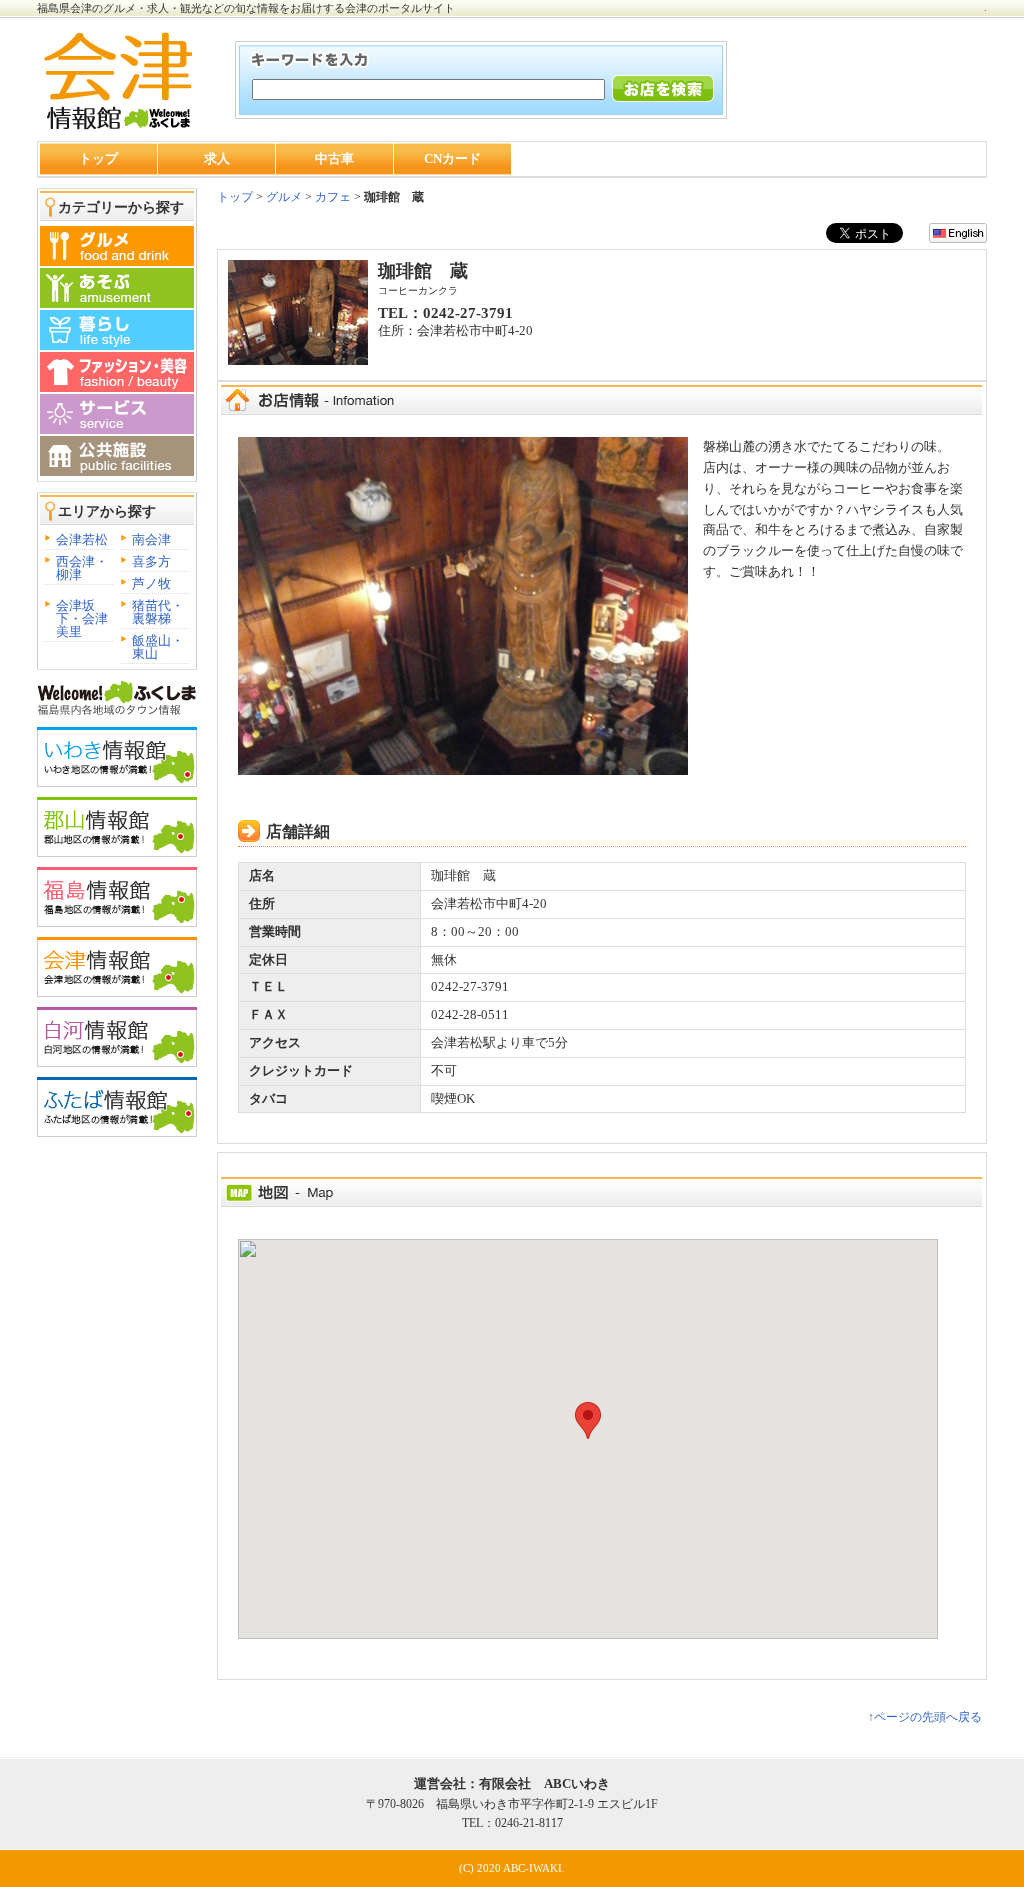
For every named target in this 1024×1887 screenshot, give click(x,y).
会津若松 (82, 539)
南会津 (151, 539)
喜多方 (151, 561)
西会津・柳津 (82, 568)
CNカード (452, 158)
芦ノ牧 (151, 583)
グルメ (282, 197)
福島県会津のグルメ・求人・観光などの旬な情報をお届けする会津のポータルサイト (246, 8)
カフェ (333, 197)
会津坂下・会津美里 (82, 618)
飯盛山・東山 (158, 647)
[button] (588, 1420)
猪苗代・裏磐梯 (158, 612)
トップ (98, 158)
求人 (217, 158)
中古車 (334, 158)
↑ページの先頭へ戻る (925, 1717)
